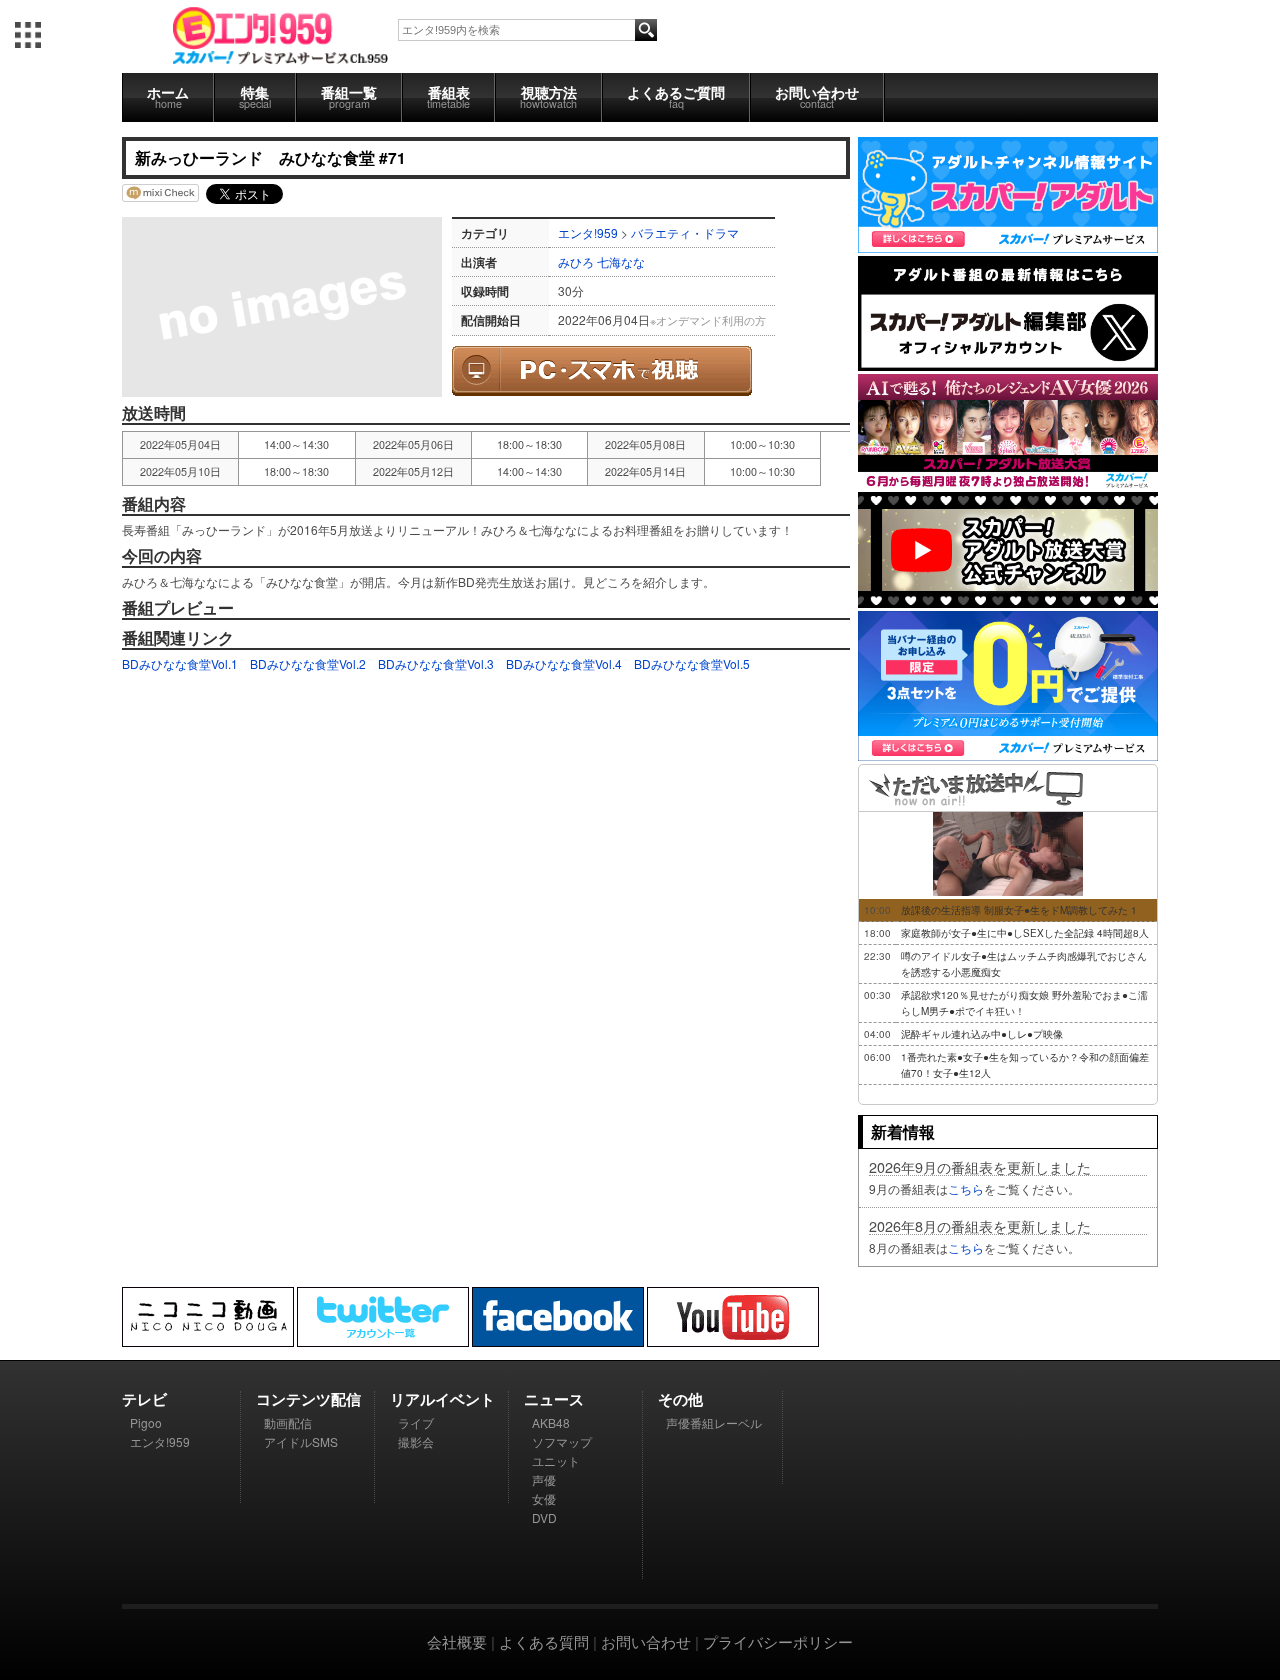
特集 (255, 96)
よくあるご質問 (676, 96)
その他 (680, 1399)
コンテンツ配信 (308, 1399)
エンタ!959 (588, 232)
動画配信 (288, 1422)
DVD (544, 1517)
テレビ (144, 1399)
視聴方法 (548, 96)
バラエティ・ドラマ (685, 232)
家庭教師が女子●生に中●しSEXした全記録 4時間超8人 (1025, 933)
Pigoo (146, 1422)
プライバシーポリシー (778, 1641)
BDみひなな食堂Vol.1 (180, 663)
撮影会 (416, 1441)
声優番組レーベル (714, 1422)
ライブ (416, 1422)
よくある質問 (544, 1641)
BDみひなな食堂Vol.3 (436, 663)
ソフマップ (562, 1441)
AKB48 (551, 1422)
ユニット (556, 1460)
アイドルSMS (301, 1441)
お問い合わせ (817, 96)
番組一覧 (349, 96)
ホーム (168, 96)
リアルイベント (442, 1399)
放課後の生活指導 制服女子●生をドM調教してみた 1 (1019, 910)
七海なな (621, 261)
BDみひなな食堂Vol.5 (692, 663)
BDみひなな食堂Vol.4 (564, 663)
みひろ (576, 261)
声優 (544, 1479)
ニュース (554, 1399)
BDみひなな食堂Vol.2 (308, 663)
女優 (544, 1498)
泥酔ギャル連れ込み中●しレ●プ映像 (982, 1034)
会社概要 (457, 1641)
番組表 (448, 96)
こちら (966, 1188)
